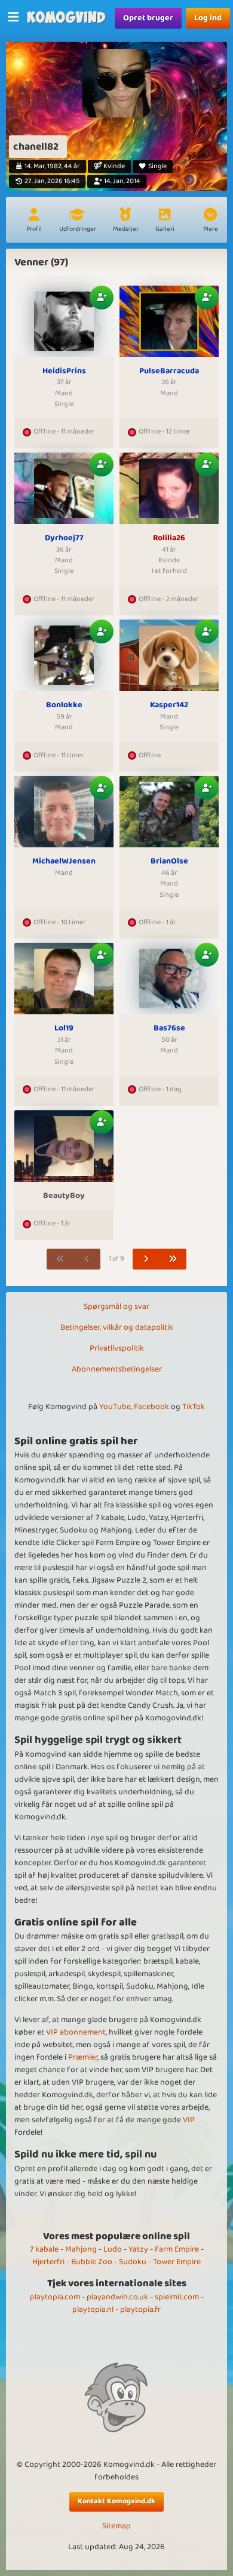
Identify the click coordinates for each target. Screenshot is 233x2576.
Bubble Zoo (92, 2262)
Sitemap (116, 2526)
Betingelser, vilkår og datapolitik (117, 1327)
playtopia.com (55, 2297)
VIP (189, 2120)
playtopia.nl (93, 2309)
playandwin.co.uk (117, 2297)
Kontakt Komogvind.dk (116, 2501)
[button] (210, 221)
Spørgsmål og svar (116, 1306)
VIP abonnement (76, 2032)
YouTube (115, 1407)
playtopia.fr (140, 2309)
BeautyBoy (64, 1196)
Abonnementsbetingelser (117, 1369)
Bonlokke (64, 705)
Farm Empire (177, 2249)
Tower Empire (177, 2262)
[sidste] (173, 1259)
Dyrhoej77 (64, 538)
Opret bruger (148, 18)
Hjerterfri (48, 2262)
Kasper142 (169, 705)
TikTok (194, 1407)
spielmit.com (177, 2297)
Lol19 (64, 1029)
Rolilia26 (169, 538)
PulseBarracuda (169, 371)
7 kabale (44, 2249)
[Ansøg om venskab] (102, 298)
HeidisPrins (64, 371)
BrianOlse (169, 862)
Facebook (151, 1407)
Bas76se (169, 1029)
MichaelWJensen (64, 862)
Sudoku (133, 2262)
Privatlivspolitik (117, 1348)
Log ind (208, 18)
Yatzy (138, 2249)
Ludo (113, 2249)
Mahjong (81, 2249)
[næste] (146, 1259)
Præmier (83, 2057)
